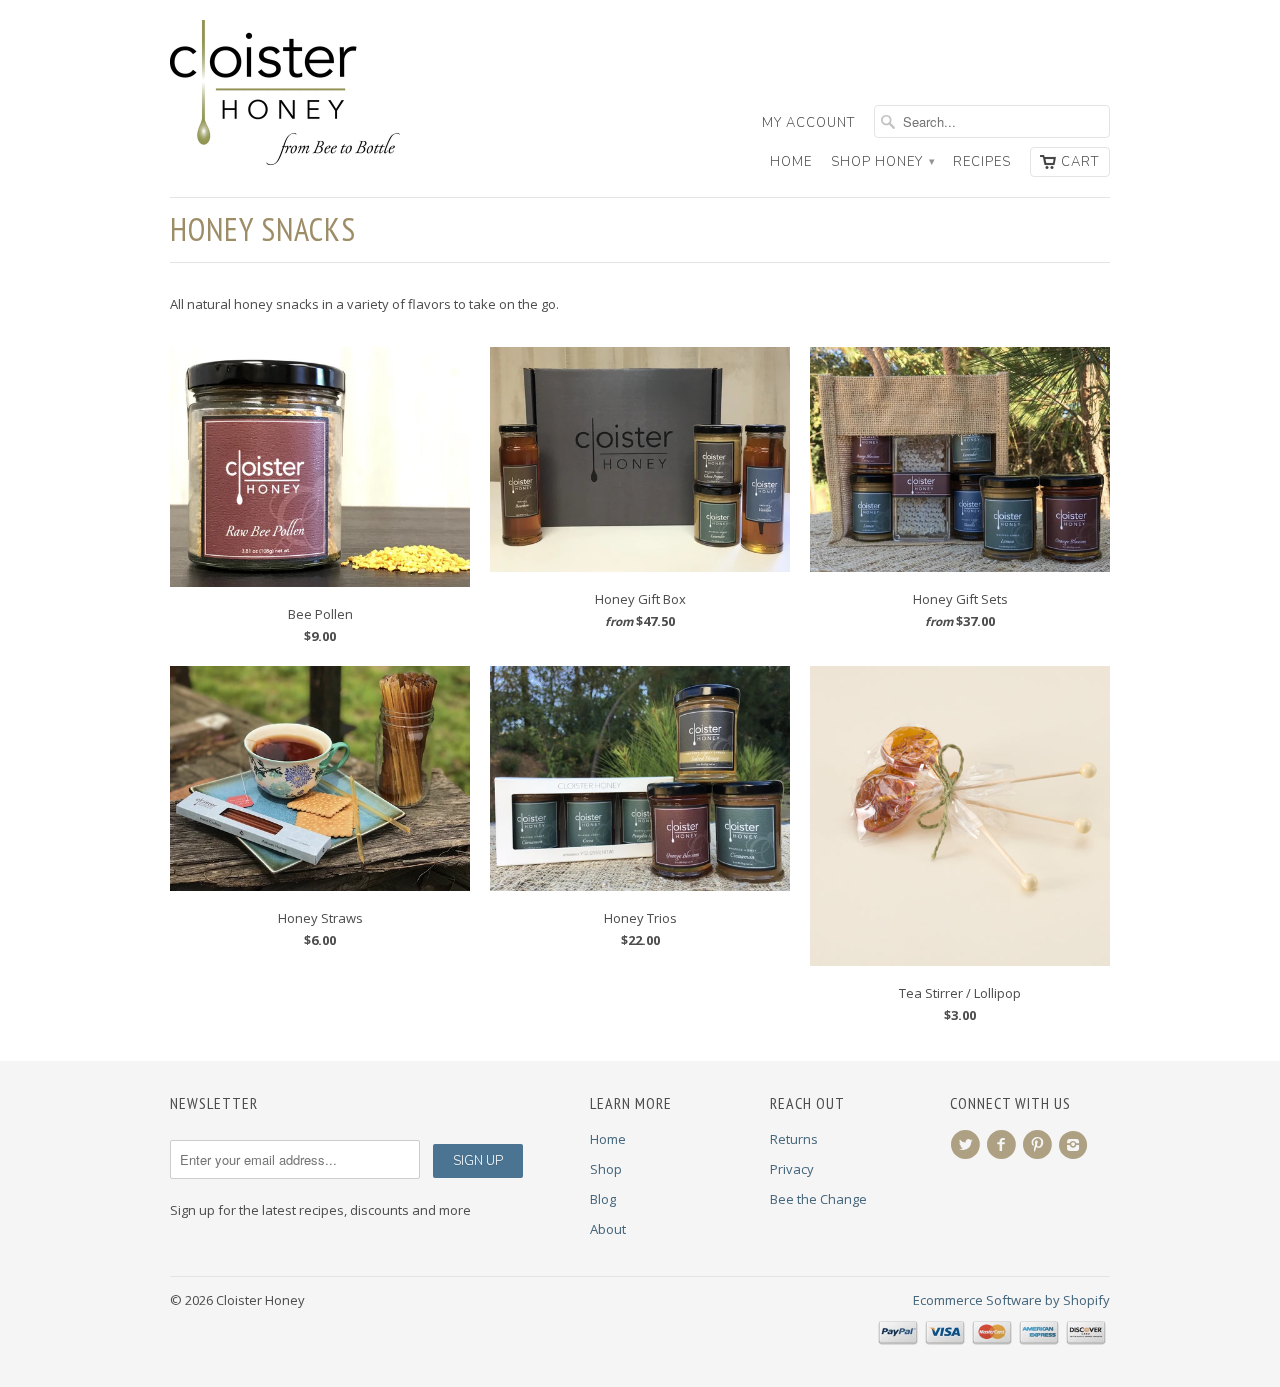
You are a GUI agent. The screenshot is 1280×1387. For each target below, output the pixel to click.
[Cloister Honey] (320, 93)
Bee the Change (818, 1199)
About (608, 1229)
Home (791, 162)
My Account (808, 123)
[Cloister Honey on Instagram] (1076, 1145)
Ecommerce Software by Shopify (1011, 1300)
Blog (603, 1199)
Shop (606, 1169)
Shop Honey (882, 162)
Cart (1080, 162)
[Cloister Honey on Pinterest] (1040, 1145)
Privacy (792, 1169)
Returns (794, 1139)
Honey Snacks (263, 229)
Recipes (982, 162)
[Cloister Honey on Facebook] (1004, 1145)
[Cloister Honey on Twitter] (968, 1145)
